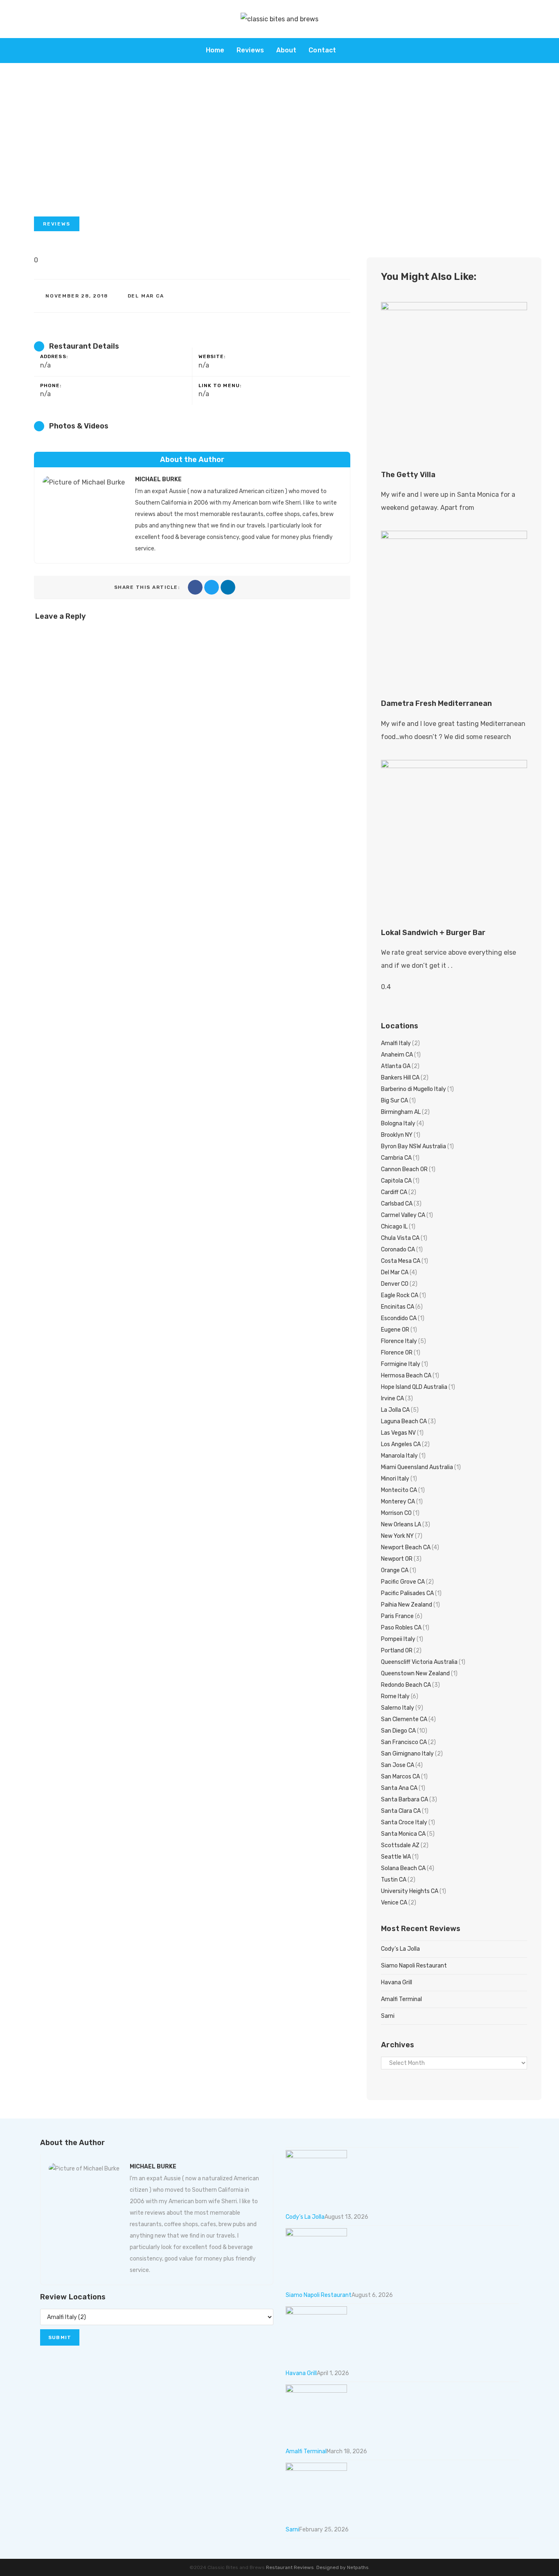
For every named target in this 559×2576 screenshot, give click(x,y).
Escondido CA (399, 1318)
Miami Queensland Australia (417, 1467)
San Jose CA (398, 1765)
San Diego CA (398, 1731)
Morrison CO (396, 1513)
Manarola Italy (399, 1456)
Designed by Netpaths (343, 2567)
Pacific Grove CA (403, 1582)
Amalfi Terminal (401, 1999)
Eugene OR (395, 1330)
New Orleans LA (401, 1525)
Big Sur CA (394, 1101)
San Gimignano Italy (407, 1754)
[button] (57, 224)
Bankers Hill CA (400, 1078)
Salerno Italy (398, 1708)
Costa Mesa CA (401, 1261)
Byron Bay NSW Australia (414, 1146)
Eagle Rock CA (400, 1295)
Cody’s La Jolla (400, 1949)
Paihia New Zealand (407, 1605)
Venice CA (394, 1903)
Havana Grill (397, 1982)
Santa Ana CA (399, 1788)
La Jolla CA (395, 1410)
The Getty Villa (408, 475)
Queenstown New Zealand (415, 1673)
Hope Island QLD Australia (414, 1387)
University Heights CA (410, 1891)
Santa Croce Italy (404, 1822)
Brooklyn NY (397, 1135)
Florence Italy (399, 1341)
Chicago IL (394, 1227)
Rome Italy (395, 1696)
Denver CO (395, 1284)
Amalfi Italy (396, 1043)
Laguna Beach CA (404, 1421)
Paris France (397, 1616)
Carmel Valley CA (403, 1215)
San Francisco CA (404, 1742)
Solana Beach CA (403, 1868)
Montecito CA (399, 1490)
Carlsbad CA (397, 1204)
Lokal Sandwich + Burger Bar (433, 933)
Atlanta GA (396, 1066)
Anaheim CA (397, 1055)
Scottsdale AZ (400, 1845)
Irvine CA (392, 1398)
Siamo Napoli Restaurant (414, 1966)
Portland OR (397, 1651)
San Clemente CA (404, 1719)
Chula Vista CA (400, 1238)
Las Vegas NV (398, 1433)
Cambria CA (396, 1158)
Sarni (388, 2016)
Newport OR (397, 1559)
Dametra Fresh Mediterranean (436, 703)
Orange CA (395, 1570)
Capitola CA (396, 1181)
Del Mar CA (146, 296)
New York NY (397, 1536)
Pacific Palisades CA (407, 1593)
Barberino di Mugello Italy (414, 1089)
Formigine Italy (401, 1364)
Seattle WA (396, 1857)
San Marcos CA (400, 1777)
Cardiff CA (394, 1192)
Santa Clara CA (401, 1811)
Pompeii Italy (398, 1639)
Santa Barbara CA (405, 1800)
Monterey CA (398, 1502)
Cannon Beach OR (404, 1169)
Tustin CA (394, 1880)
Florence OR (397, 1353)
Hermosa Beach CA (406, 1376)
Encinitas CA (398, 1307)
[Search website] (351, 50)
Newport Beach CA (406, 1547)
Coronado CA (398, 1250)
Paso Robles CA (401, 1628)
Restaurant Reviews (290, 2567)
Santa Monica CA (403, 1834)
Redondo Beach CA (406, 1685)
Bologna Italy (398, 1123)
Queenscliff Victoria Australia (419, 1662)
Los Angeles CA (401, 1444)
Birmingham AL (401, 1112)
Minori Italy (395, 1479)
